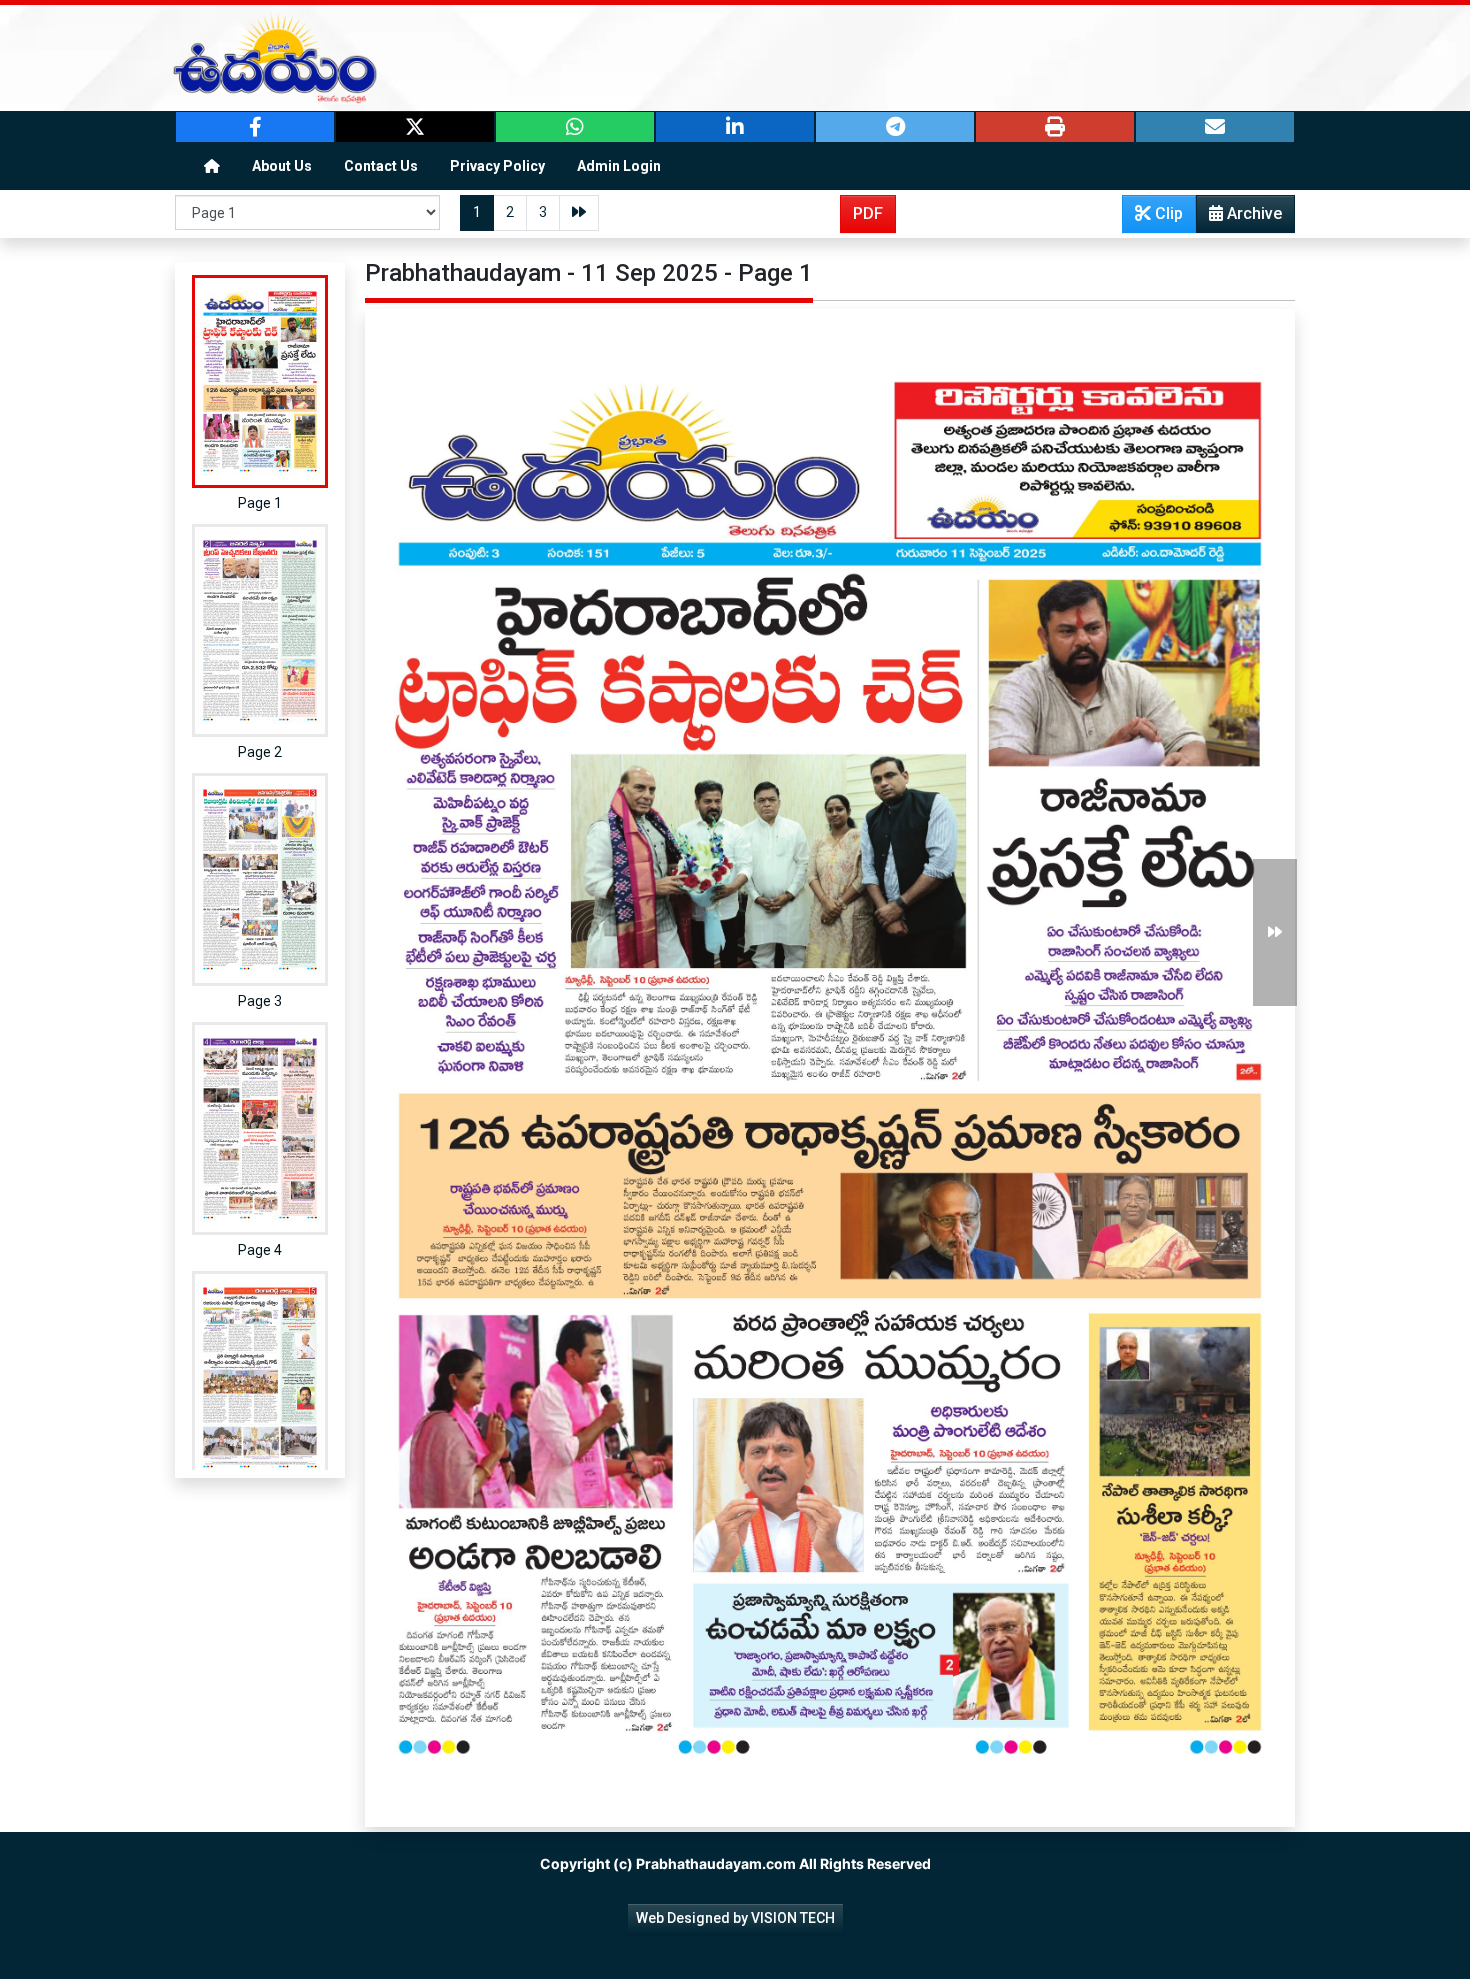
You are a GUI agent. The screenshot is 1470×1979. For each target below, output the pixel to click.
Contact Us (381, 166)
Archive (1252, 213)
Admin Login (619, 166)
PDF (868, 213)
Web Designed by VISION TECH (735, 1918)
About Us (282, 166)
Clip (1167, 213)
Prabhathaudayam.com (716, 1863)
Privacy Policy (497, 166)
